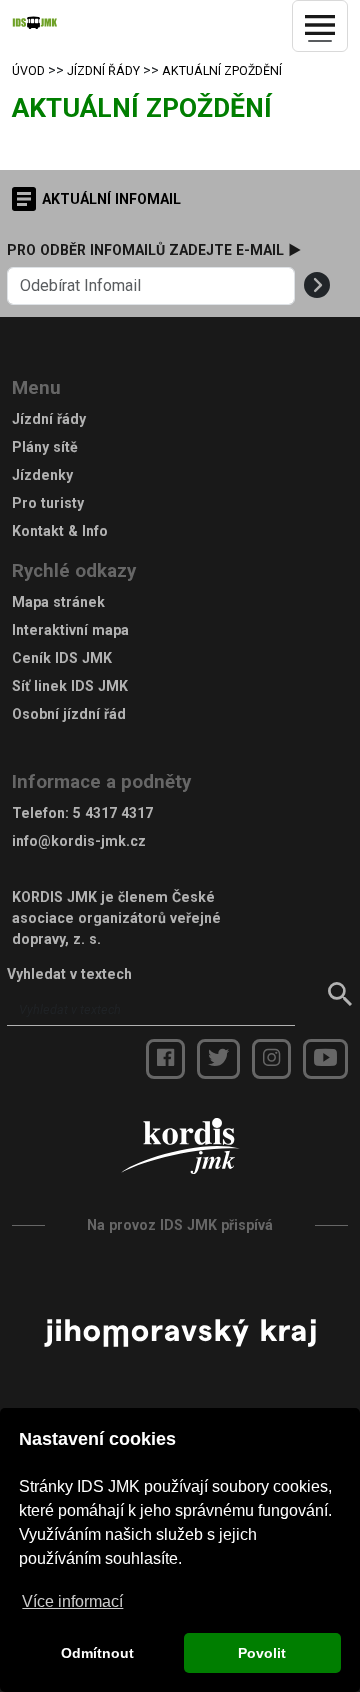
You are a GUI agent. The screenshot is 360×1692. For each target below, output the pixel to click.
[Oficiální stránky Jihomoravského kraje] (180, 1331)
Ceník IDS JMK (62, 658)
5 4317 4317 (113, 813)
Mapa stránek (58, 602)
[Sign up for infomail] (317, 286)
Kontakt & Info (60, 531)
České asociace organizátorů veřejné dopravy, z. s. (116, 918)
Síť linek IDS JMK (70, 686)
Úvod (28, 71)
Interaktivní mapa (70, 630)
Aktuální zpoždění (222, 71)
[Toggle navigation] (320, 26)
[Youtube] (325, 1059)
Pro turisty (48, 503)
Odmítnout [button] (97, 1653)
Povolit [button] (262, 1653)
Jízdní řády (103, 71)
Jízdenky (42, 475)
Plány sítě (45, 447)
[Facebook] (165, 1059)
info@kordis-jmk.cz (79, 841)
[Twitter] (218, 1059)
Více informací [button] (72, 1601)
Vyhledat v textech (69, 974)
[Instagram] (271, 1059)
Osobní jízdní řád (69, 714)
